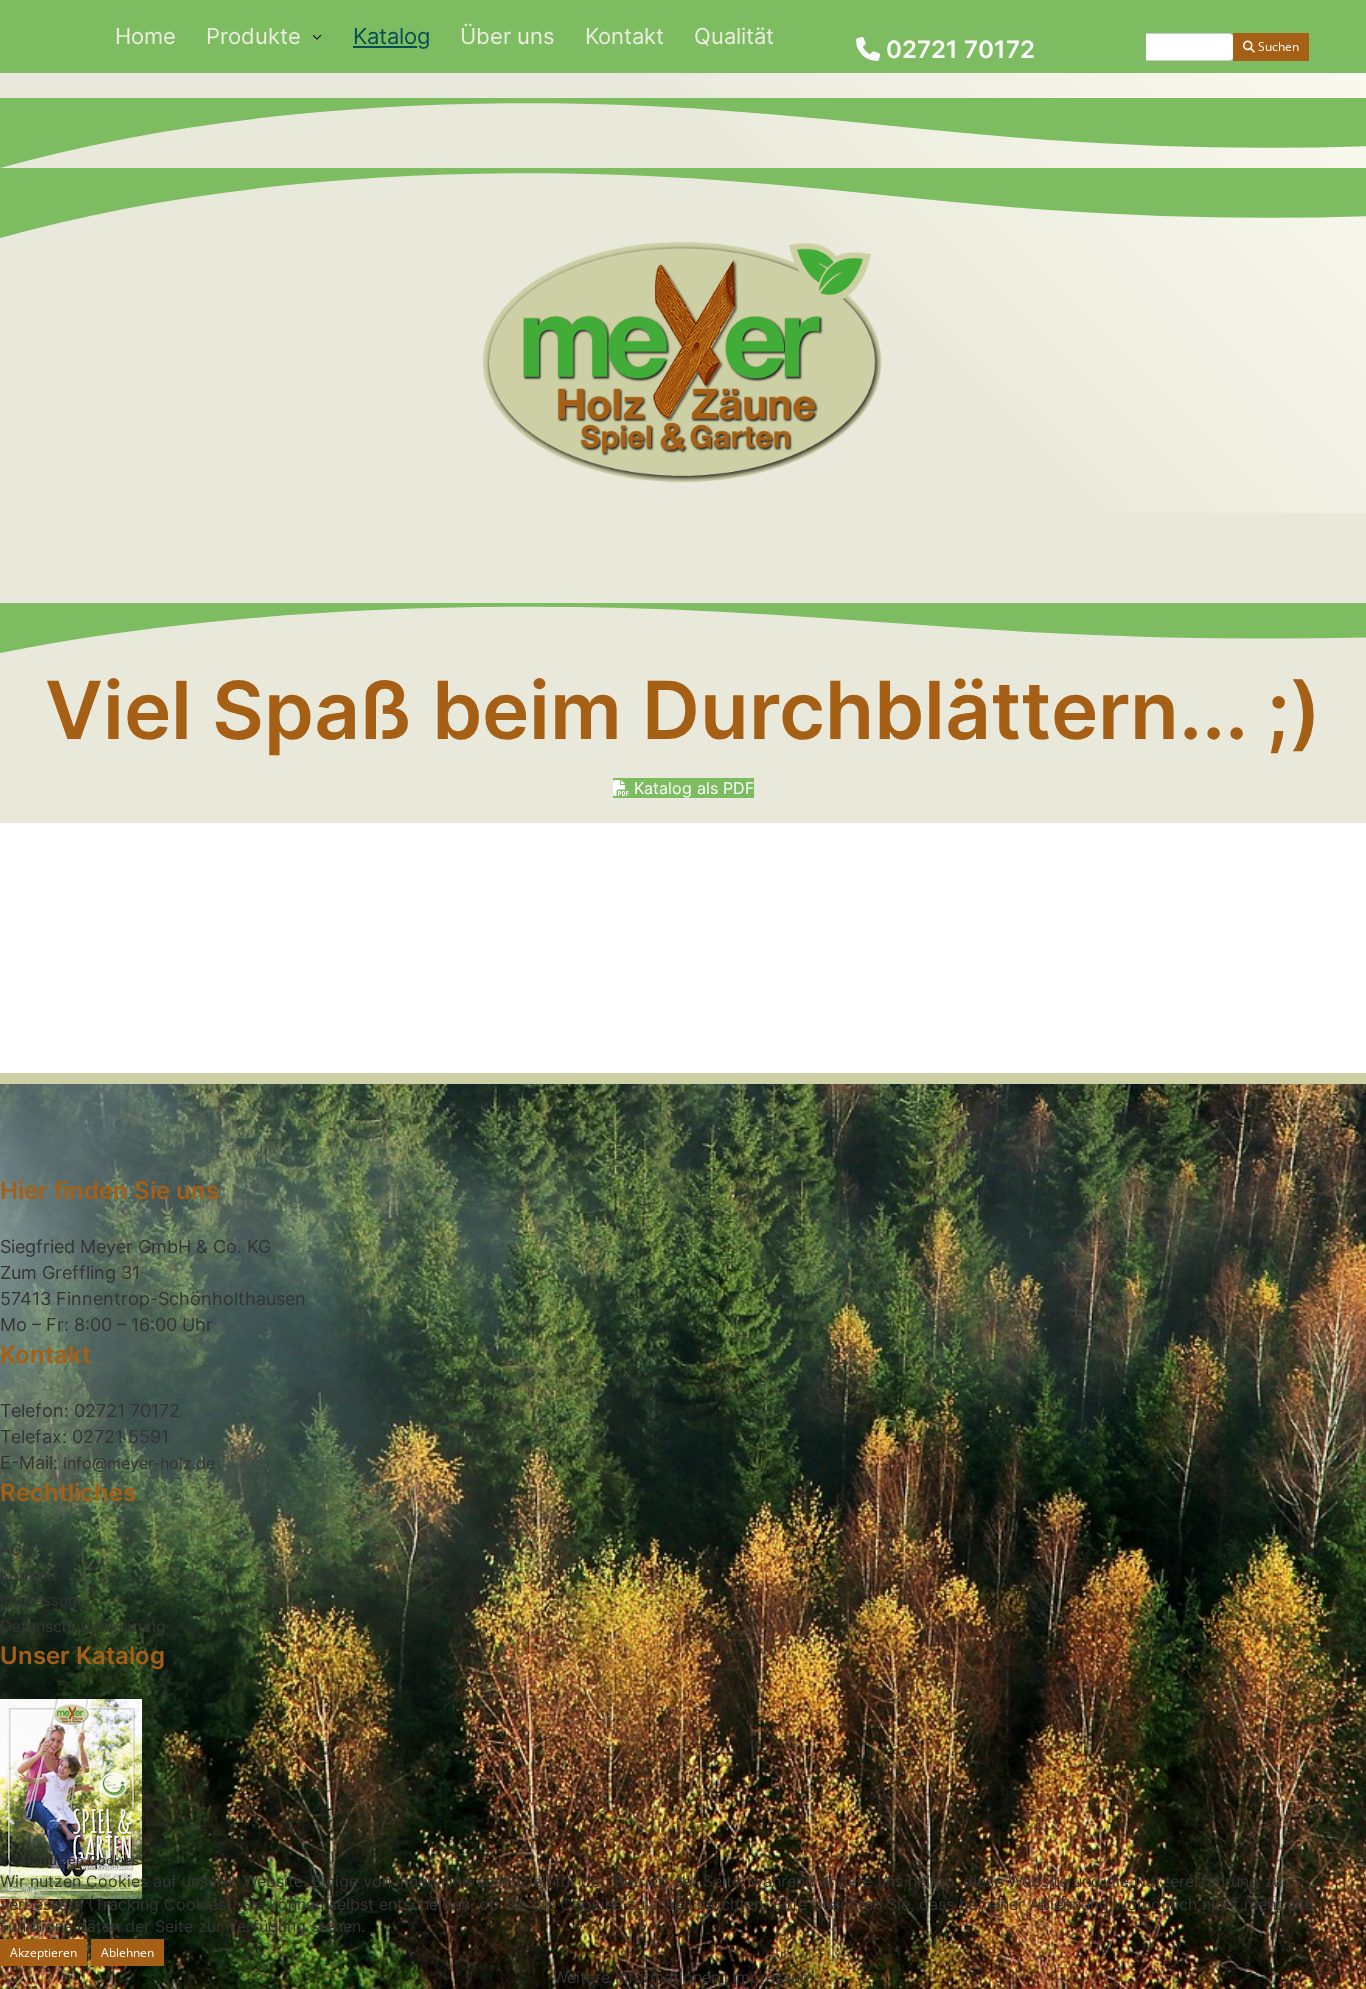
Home (145, 36)
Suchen (1277, 46)
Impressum (41, 1600)
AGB (16, 1549)
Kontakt (624, 36)
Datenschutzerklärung (83, 1626)
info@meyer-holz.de (139, 1463)
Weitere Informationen (636, 1977)
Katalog (391, 36)
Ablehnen (127, 1952)
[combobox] (1150, 47)
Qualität (734, 36)
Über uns (507, 36)
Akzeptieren (43, 1952)
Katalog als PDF (691, 788)
